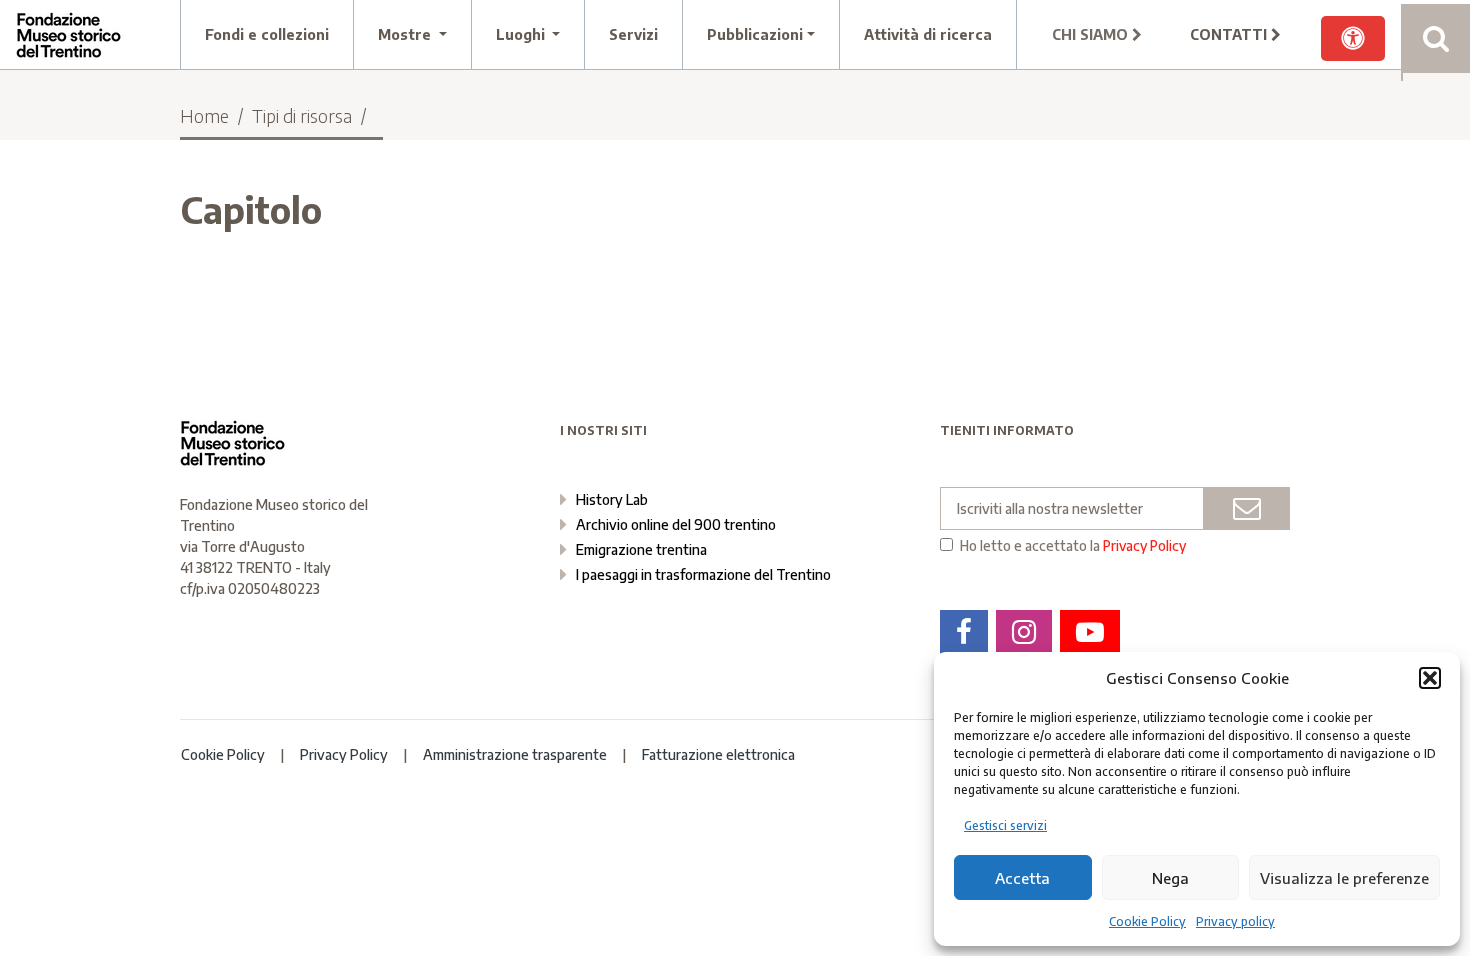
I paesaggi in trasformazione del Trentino (703, 574)
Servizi (633, 34)
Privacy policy (1235, 921)
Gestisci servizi (1005, 825)
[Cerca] (1435, 38)
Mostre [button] (406, 34)
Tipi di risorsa (302, 115)
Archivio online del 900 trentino (676, 524)
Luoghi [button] (522, 34)
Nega (1170, 878)
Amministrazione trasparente (515, 754)
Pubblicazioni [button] (755, 34)
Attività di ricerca (928, 34)
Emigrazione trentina (641, 549)
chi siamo (1092, 34)
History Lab (612, 499)
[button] (1430, 678)
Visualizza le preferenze (1344, 878)
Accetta (1022, 878)
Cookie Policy (1147, 921)
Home (204, 115)
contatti (1230, 34)
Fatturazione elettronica (718, 754)
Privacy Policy (1144, 545)
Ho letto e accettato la (1073, 546)
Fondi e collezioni (267, 34)
